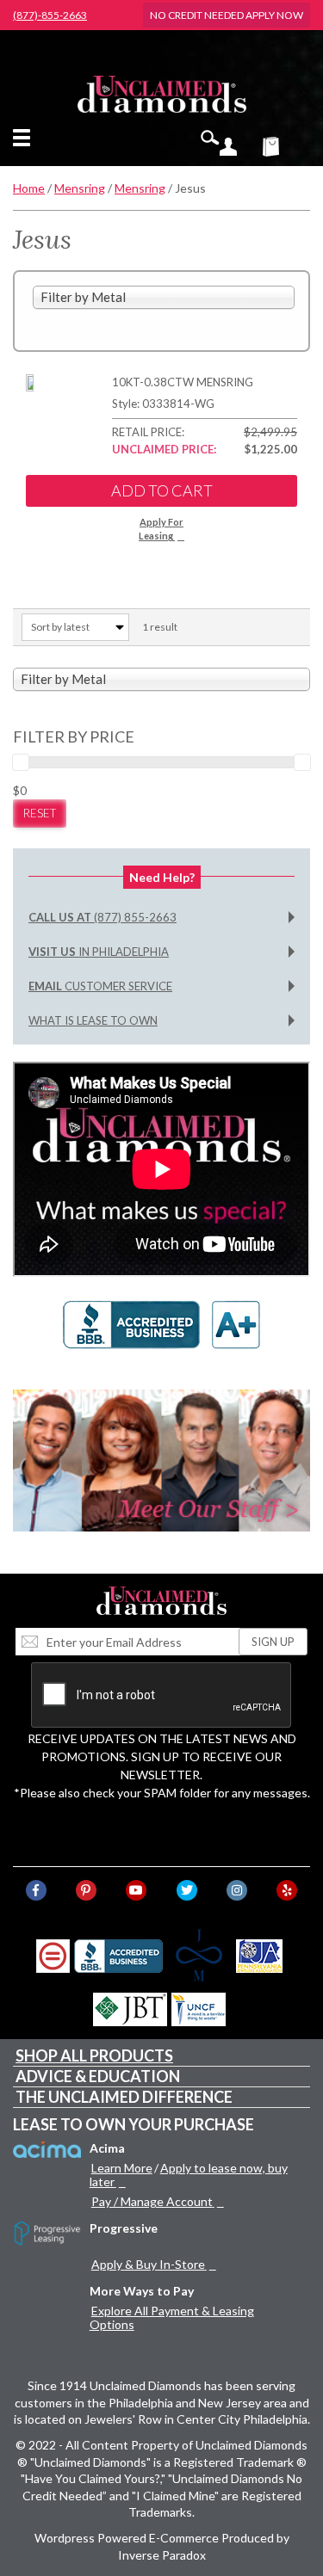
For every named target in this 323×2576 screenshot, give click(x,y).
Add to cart (162, 490)
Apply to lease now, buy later (189, 2175)
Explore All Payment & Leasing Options (172, 2317)
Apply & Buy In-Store (148, 2264)
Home (29, 188)
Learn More (122, 2168)
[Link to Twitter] (187, 1890)
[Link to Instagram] (237, 1890)
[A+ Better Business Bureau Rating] (161, 1333)
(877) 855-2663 (102, 917)
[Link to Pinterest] (86, 1890)
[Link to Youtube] (136, 1890)
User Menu (228, 146)
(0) (282, 146)
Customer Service (100, 986)
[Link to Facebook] (36, 1890)
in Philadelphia (99, 952)
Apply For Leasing (161, 529)
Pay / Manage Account (152, 2201)
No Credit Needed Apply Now (227, 15)
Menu (25, 138)
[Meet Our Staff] (161, 1461)
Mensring (80, 188)
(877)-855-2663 (50, 15)
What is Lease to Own (93, 1020)
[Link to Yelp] (287, 1890)
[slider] (21, 762)
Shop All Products (94, 2055)
